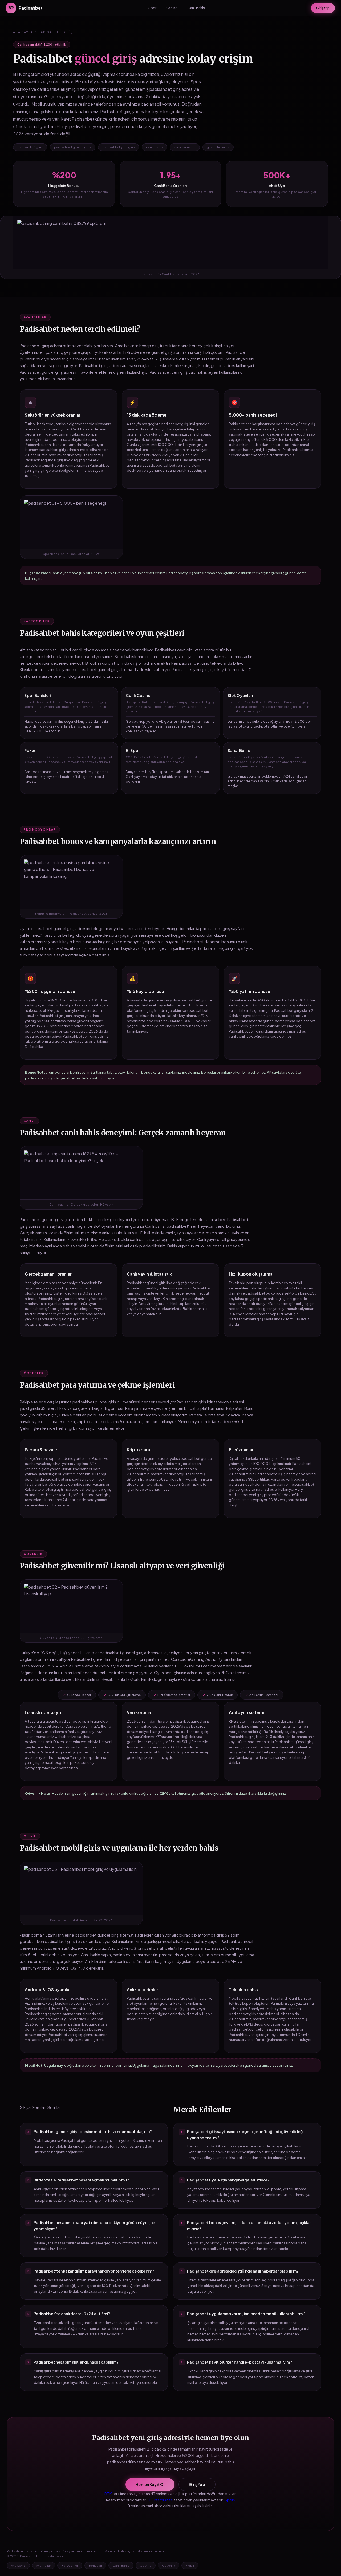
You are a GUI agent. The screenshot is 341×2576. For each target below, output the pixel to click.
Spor (152, 8)
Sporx (230, 2500)
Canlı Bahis (196, 8)
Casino (172, 8)
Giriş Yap (323, 8)
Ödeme (146, 2565)
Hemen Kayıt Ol (150, 2484)
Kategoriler (70, 2565)
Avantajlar (44, 2565)
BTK (108, 2494)
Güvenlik (169, 2565)
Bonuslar (95, 2565)
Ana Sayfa (23, 32)
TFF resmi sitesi (160, 2500)
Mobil (190, 2565)
